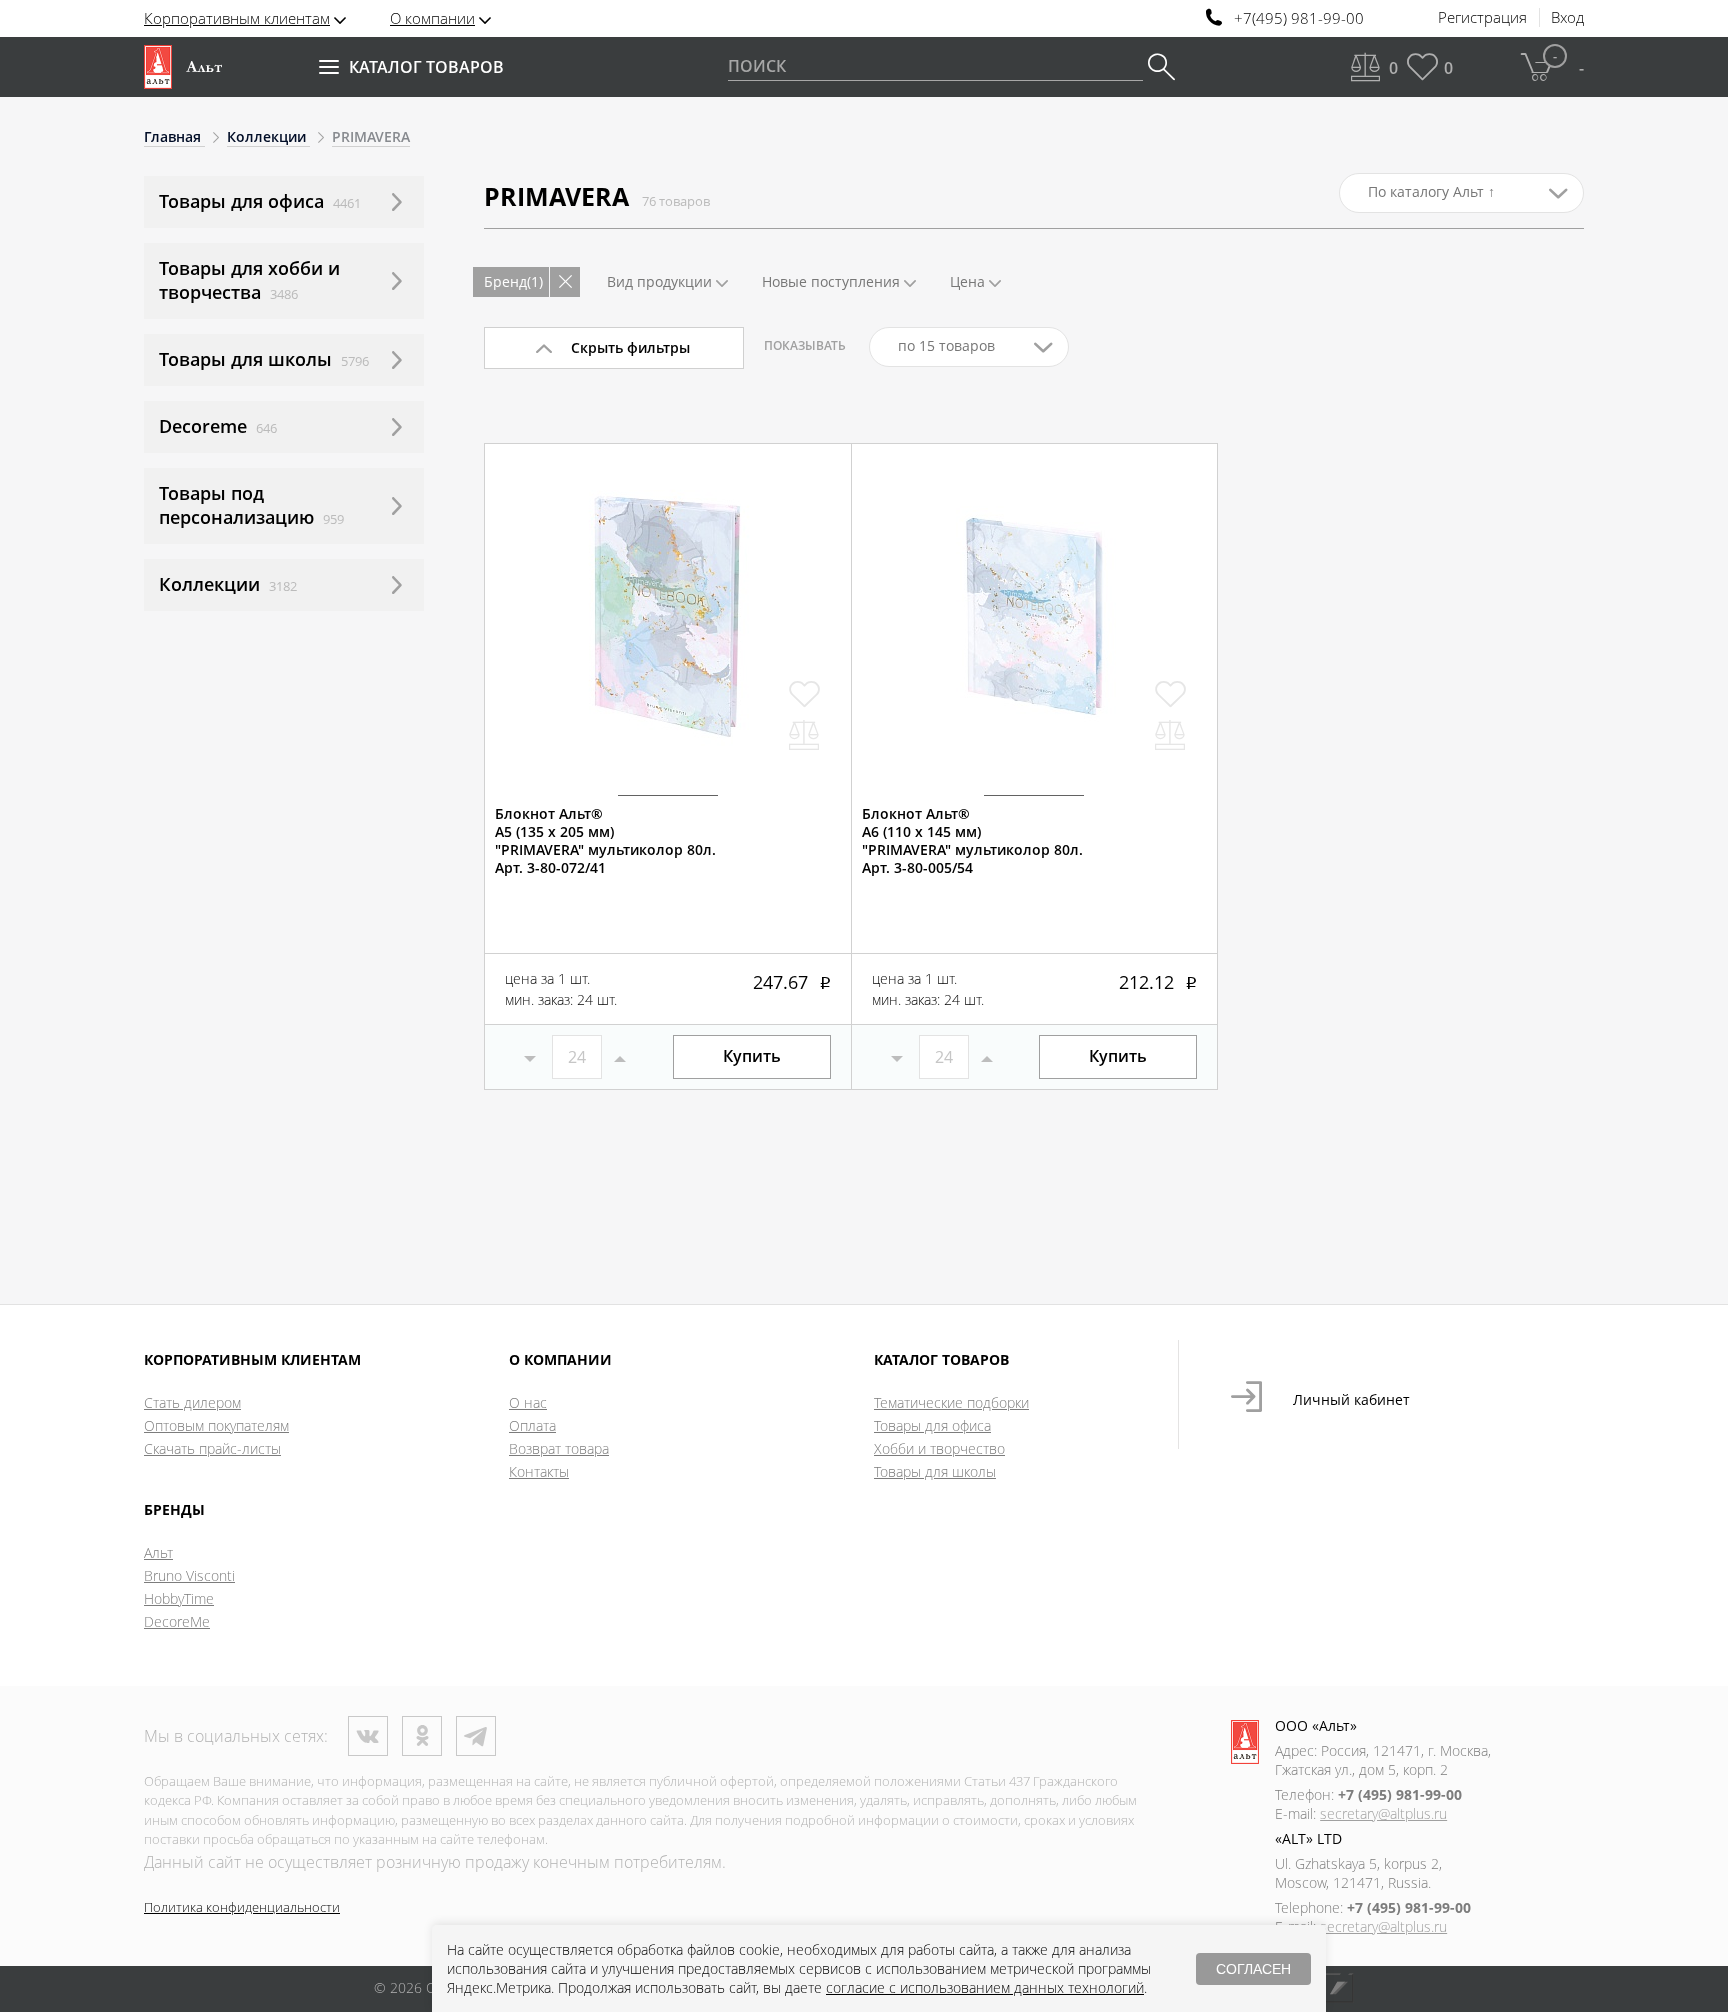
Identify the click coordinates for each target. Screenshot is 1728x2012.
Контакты (539, 1471)
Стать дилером (192, 1402)
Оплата (532, 1425)
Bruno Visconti (189, 1575)
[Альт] (183, 67)
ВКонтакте (368, 1736)
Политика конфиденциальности (242, 1907)
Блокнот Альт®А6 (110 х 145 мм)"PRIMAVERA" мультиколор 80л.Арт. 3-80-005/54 (972, 841)
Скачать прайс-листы (212, 1448)
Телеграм (476, 1736)
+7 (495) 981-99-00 (1400, 1794)
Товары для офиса (932, 1425)
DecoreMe (177, 1621)
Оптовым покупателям (216, 1425)
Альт (158, 1552)
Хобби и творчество (939, 1448)
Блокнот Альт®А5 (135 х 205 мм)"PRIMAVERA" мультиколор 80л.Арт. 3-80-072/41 (605, 841)
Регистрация (1482, 18)
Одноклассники (422, 1736)
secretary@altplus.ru (1383, 1813)
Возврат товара (559, 1448)
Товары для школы (935, 1471)
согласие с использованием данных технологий (985, 1987)
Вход (1567, 18)
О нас (528, 1402)
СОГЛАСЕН (1253, 1969)
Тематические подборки (951, 1402)
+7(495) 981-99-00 (1299, 18)
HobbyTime (179, 1598)
